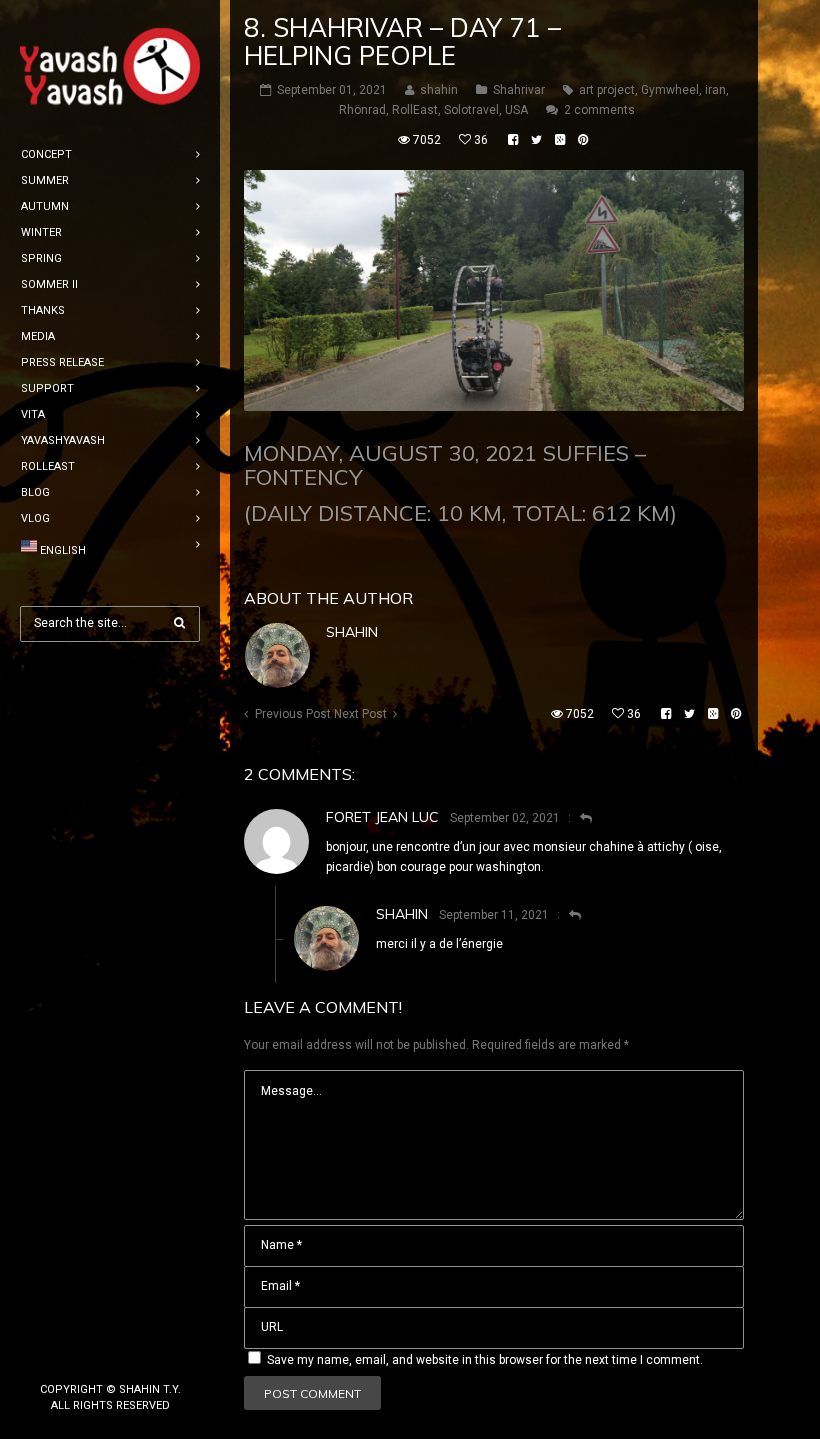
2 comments (599, 110)
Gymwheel (670, 90)
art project (607, 90)
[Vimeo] (142, 1356)
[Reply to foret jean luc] (577, 818)
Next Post (360, 714)
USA (516, 110)
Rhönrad (362, 110)
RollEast (415, 110)
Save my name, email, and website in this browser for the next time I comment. (485, 1360)
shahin (352, 632)
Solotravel (471, 110)
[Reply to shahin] (566, 915)
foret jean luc (382, 817)
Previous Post (293, 714)
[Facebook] (78, 1356)
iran (715, 90)
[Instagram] (110, 1356)
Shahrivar (519, 90)
